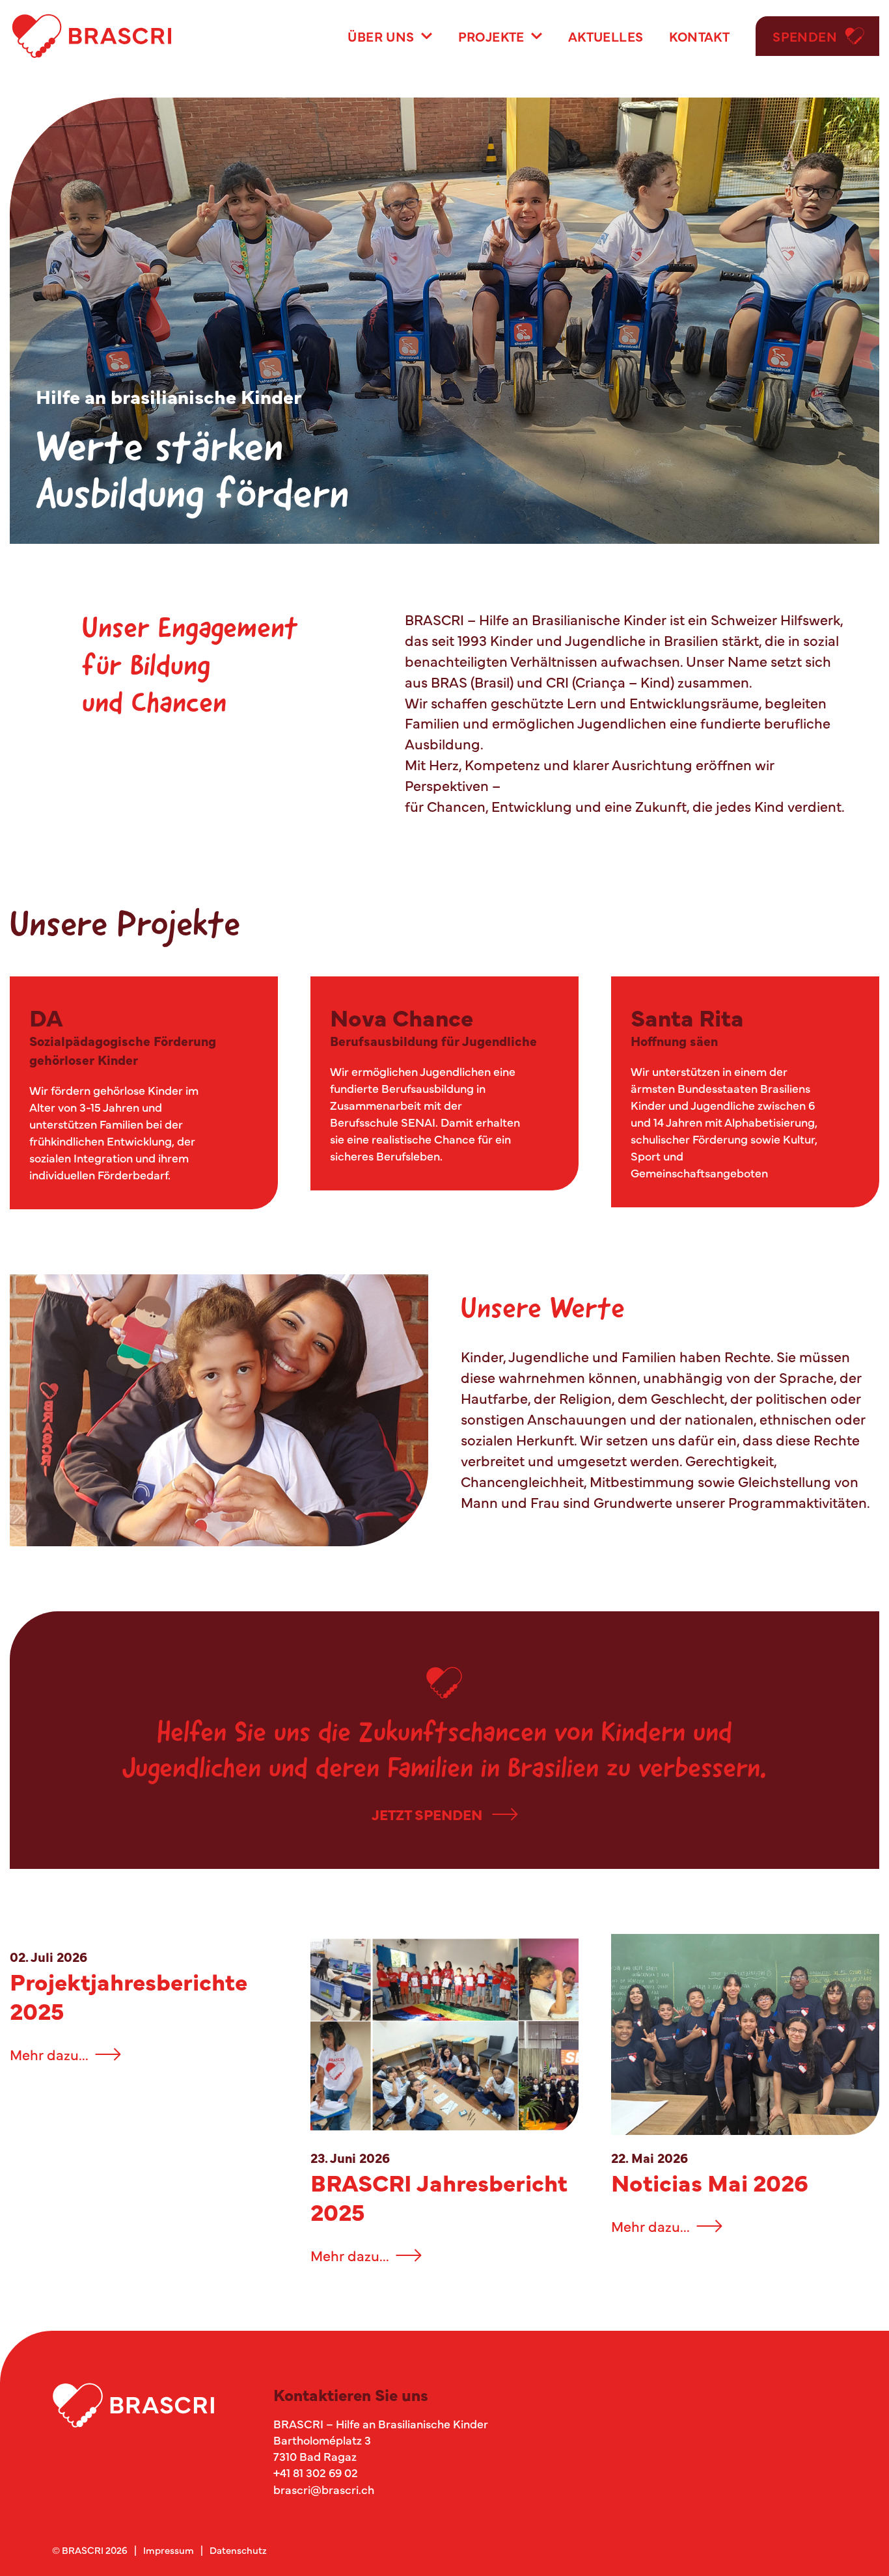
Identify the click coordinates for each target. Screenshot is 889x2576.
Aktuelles (606, 36)
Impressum (169, 2550)
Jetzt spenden (427, 1814)
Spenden (805, 36)
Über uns (381, 36)
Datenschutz (238, 2550)
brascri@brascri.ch (324, 2489)
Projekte (491, 36)
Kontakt (699, 36)
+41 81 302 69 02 (316, 2472)
